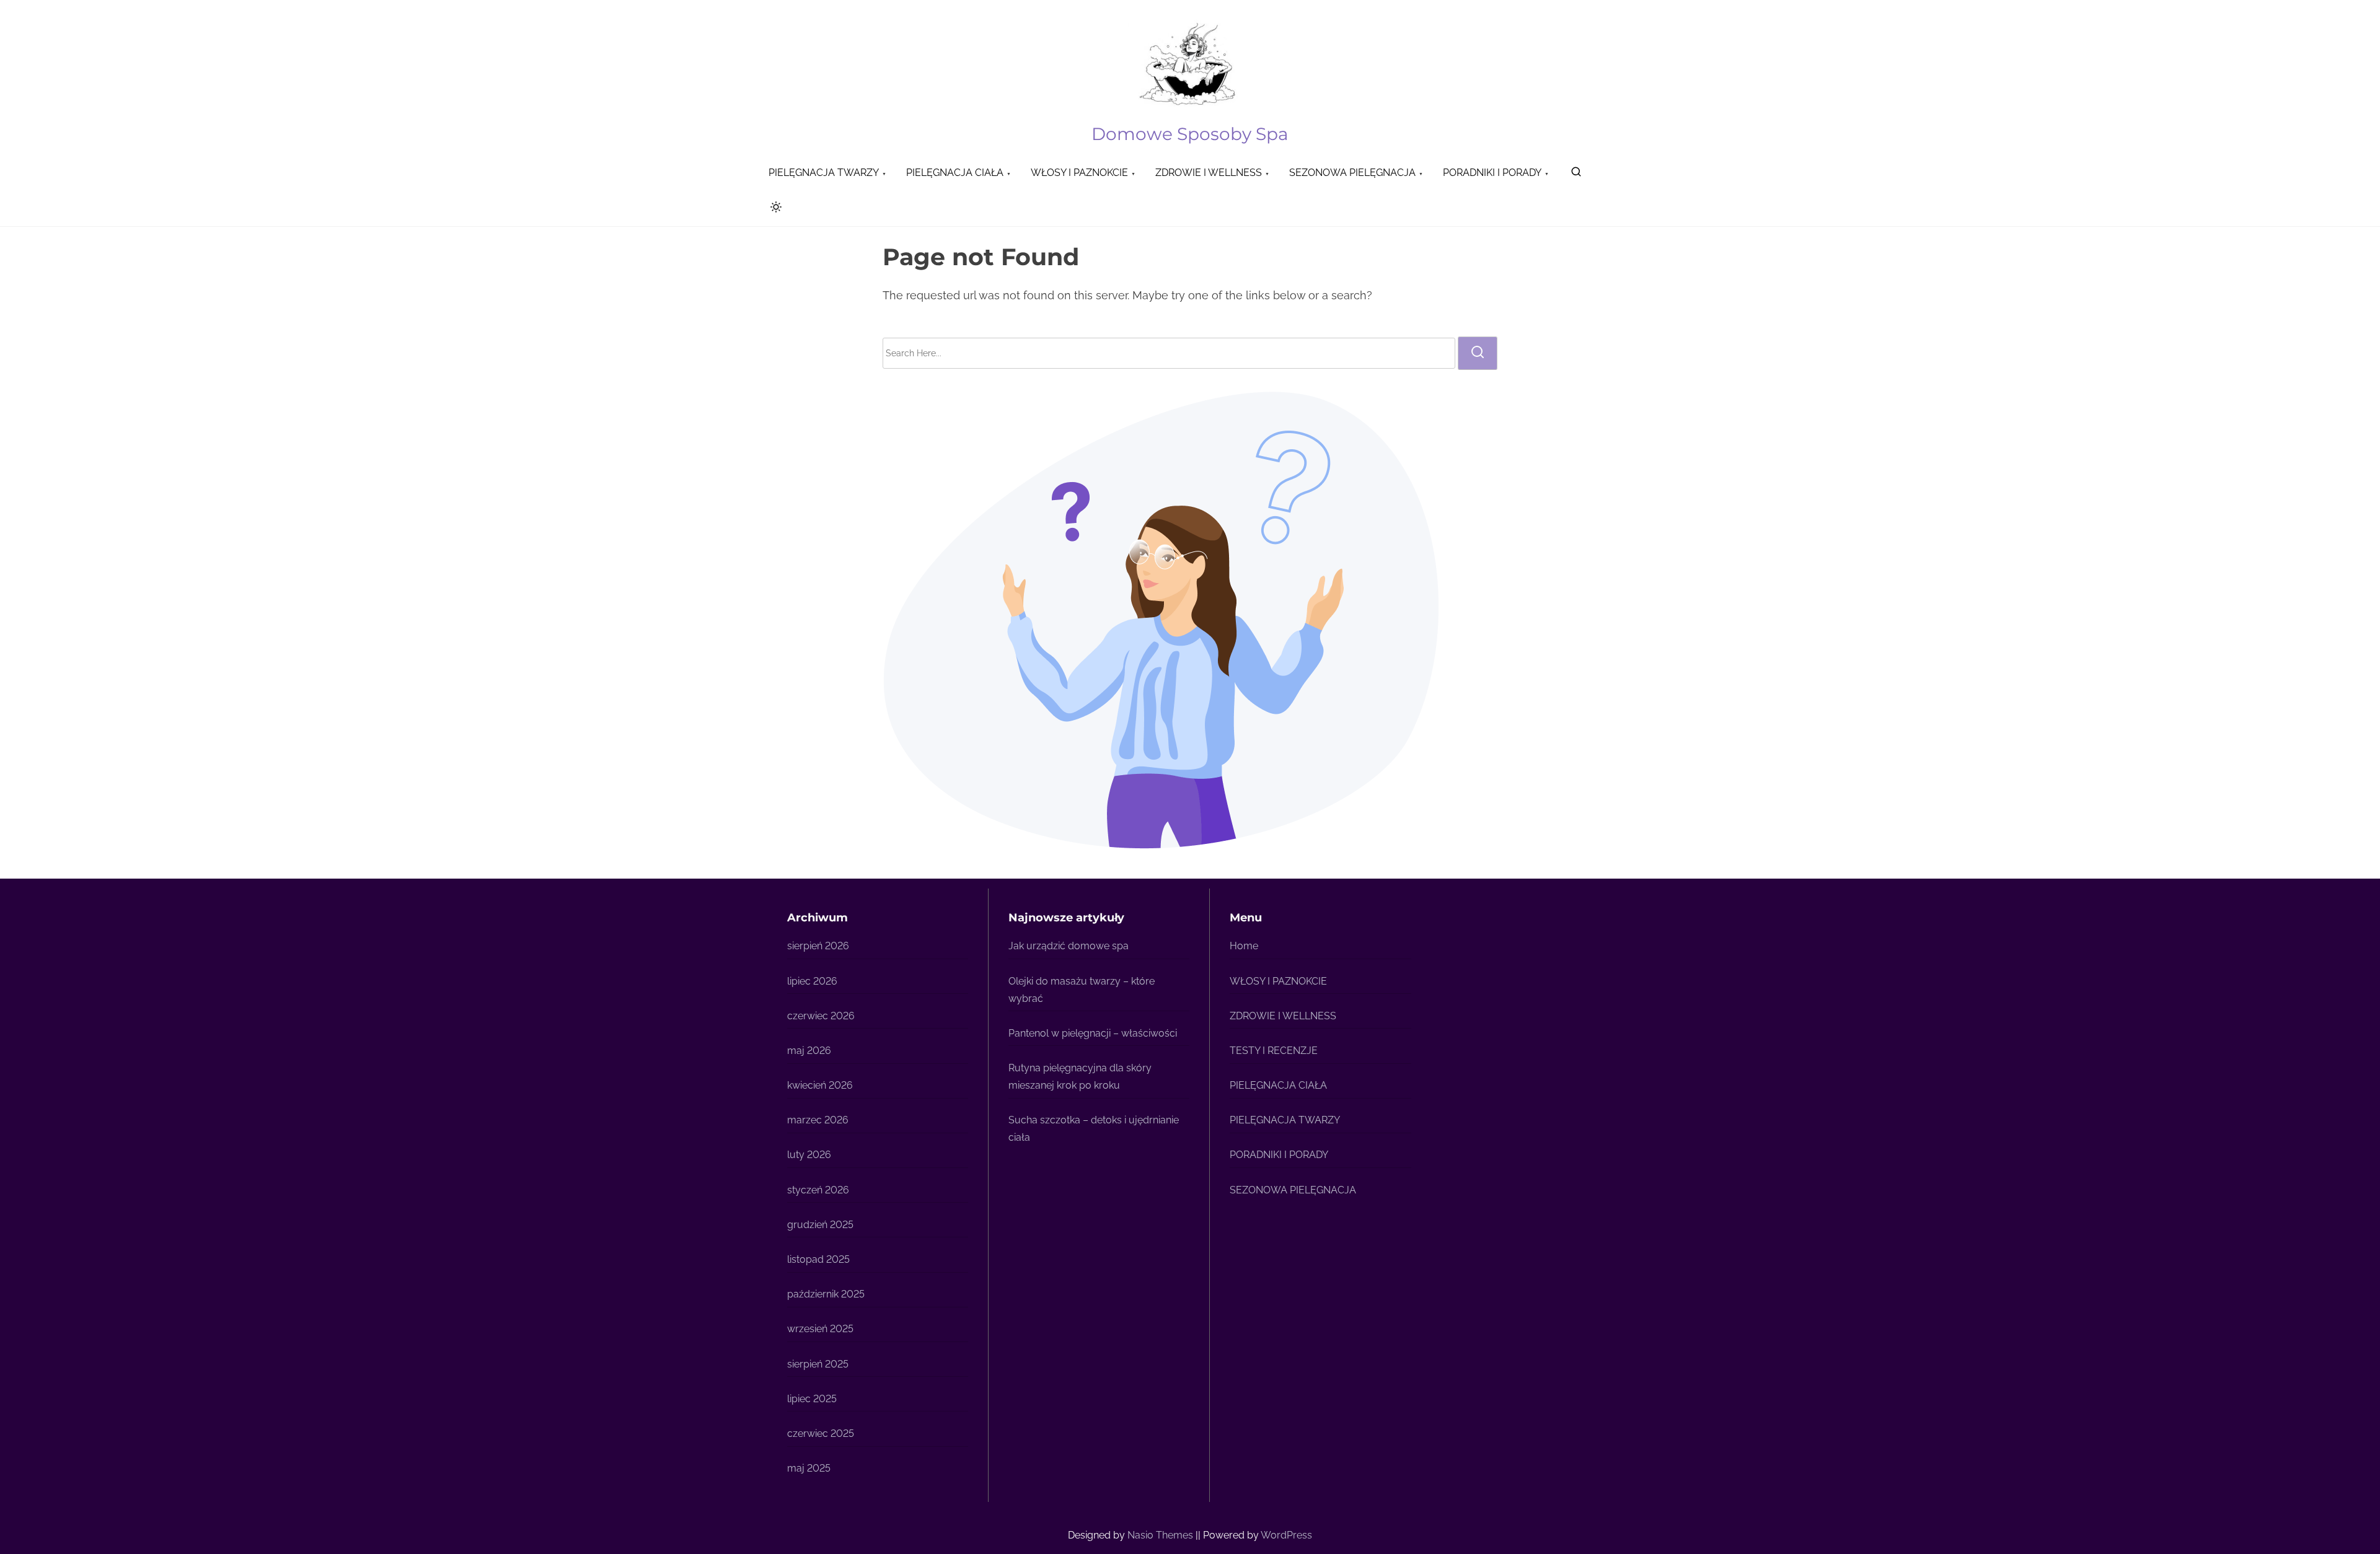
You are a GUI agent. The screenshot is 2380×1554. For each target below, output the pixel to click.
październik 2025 (826, 1294)
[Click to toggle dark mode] (773, 209)
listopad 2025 (818, 1259)
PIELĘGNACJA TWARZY (1285, 1120)
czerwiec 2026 (821, 1016)
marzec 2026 (818, 1120)
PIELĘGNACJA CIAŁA (1278, 1085)
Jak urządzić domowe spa (1069, 946)
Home (1244, 946)
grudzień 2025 (820, 1225)
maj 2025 (809, 1468)
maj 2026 (809, 1051)
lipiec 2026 (812, 981)
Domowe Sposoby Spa (1190, 134)
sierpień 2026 (818, 946)
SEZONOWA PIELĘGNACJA (1293, 1190)
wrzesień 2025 (820, 1329)
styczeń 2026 (818, 1190)
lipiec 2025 (812, 1399)
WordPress (1286, 1535)
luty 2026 (809, 1155)
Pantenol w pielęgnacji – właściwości (1093, 1033)
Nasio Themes (1161, 1535)
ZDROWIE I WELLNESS (1283, 1016)
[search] (1576, 174)
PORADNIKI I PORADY (1279, 1155)
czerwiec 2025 (821, 1433)
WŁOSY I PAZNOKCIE (1278, 981)
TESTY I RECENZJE (1274, 1051)
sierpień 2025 (818, 1364)
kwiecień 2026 (820, 1085)
